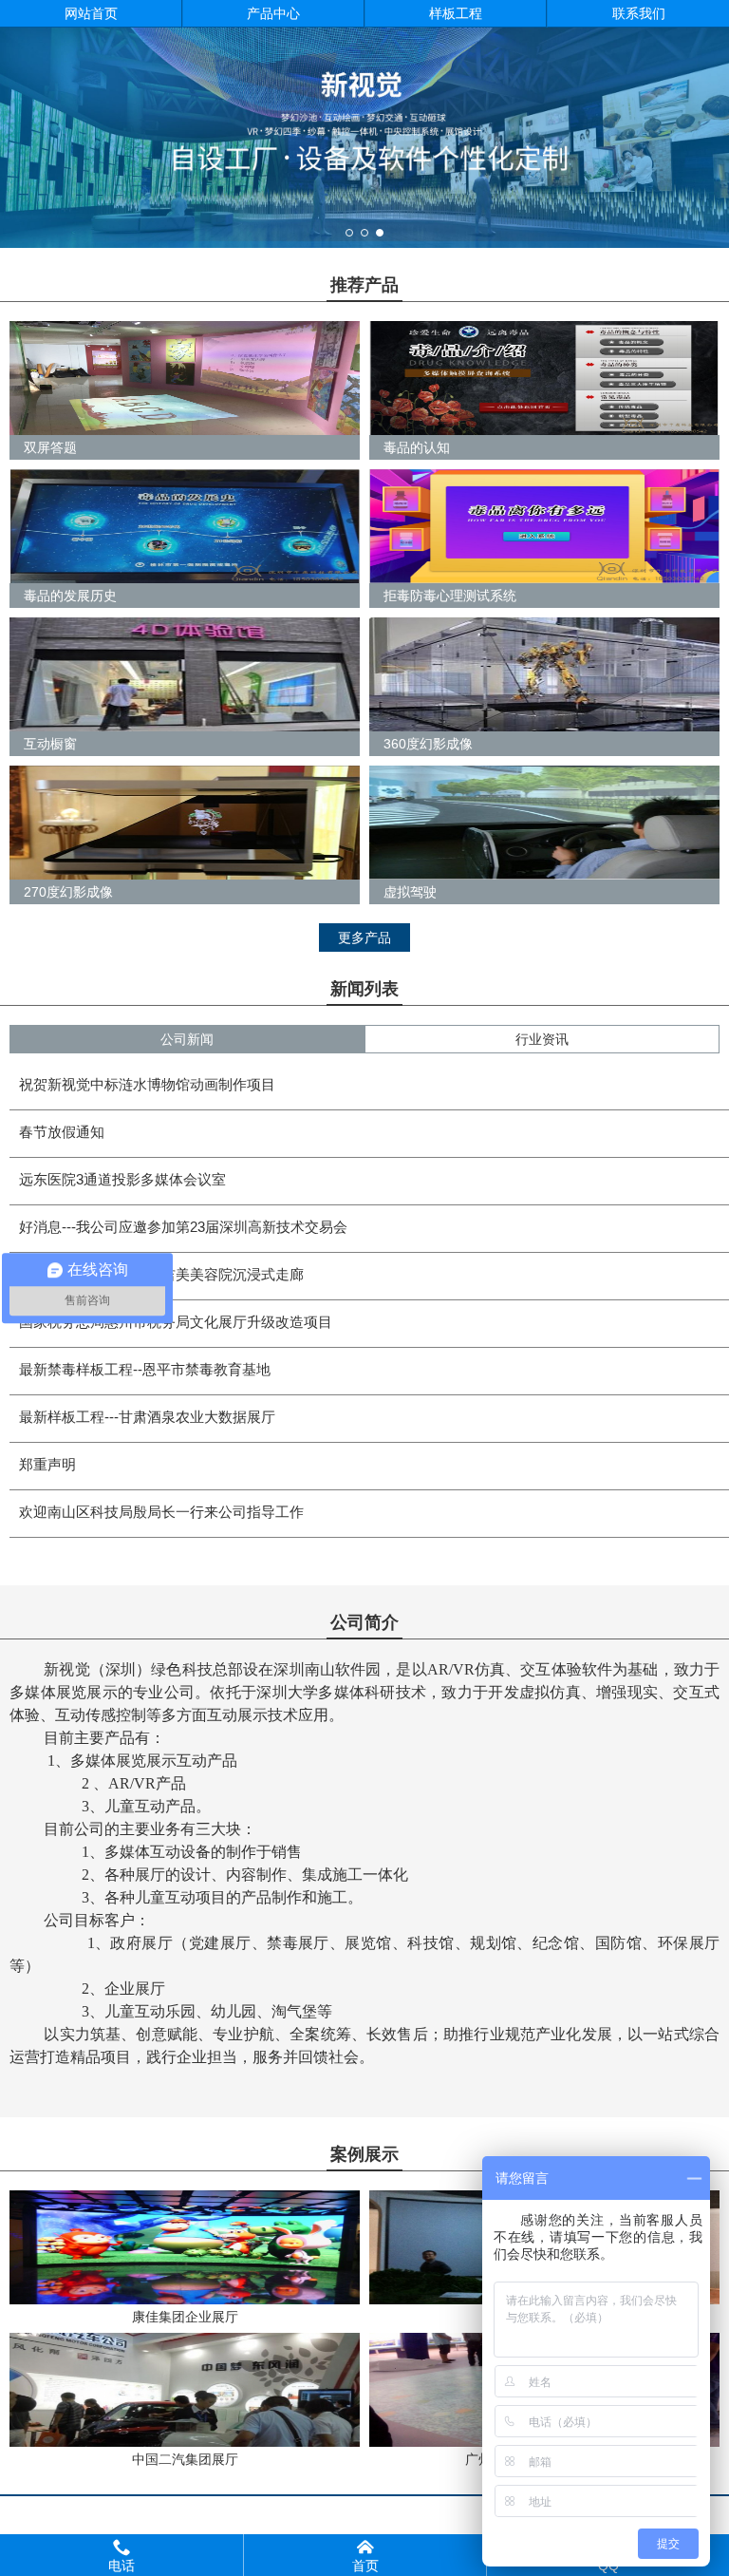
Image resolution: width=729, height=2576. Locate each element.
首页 (365, 2555)
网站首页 (91, 13)
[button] (349, 233)
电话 (121, 2555)
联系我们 (639, 13)
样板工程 (456, 13)
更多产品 (364, 938)
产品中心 (273, 13)
